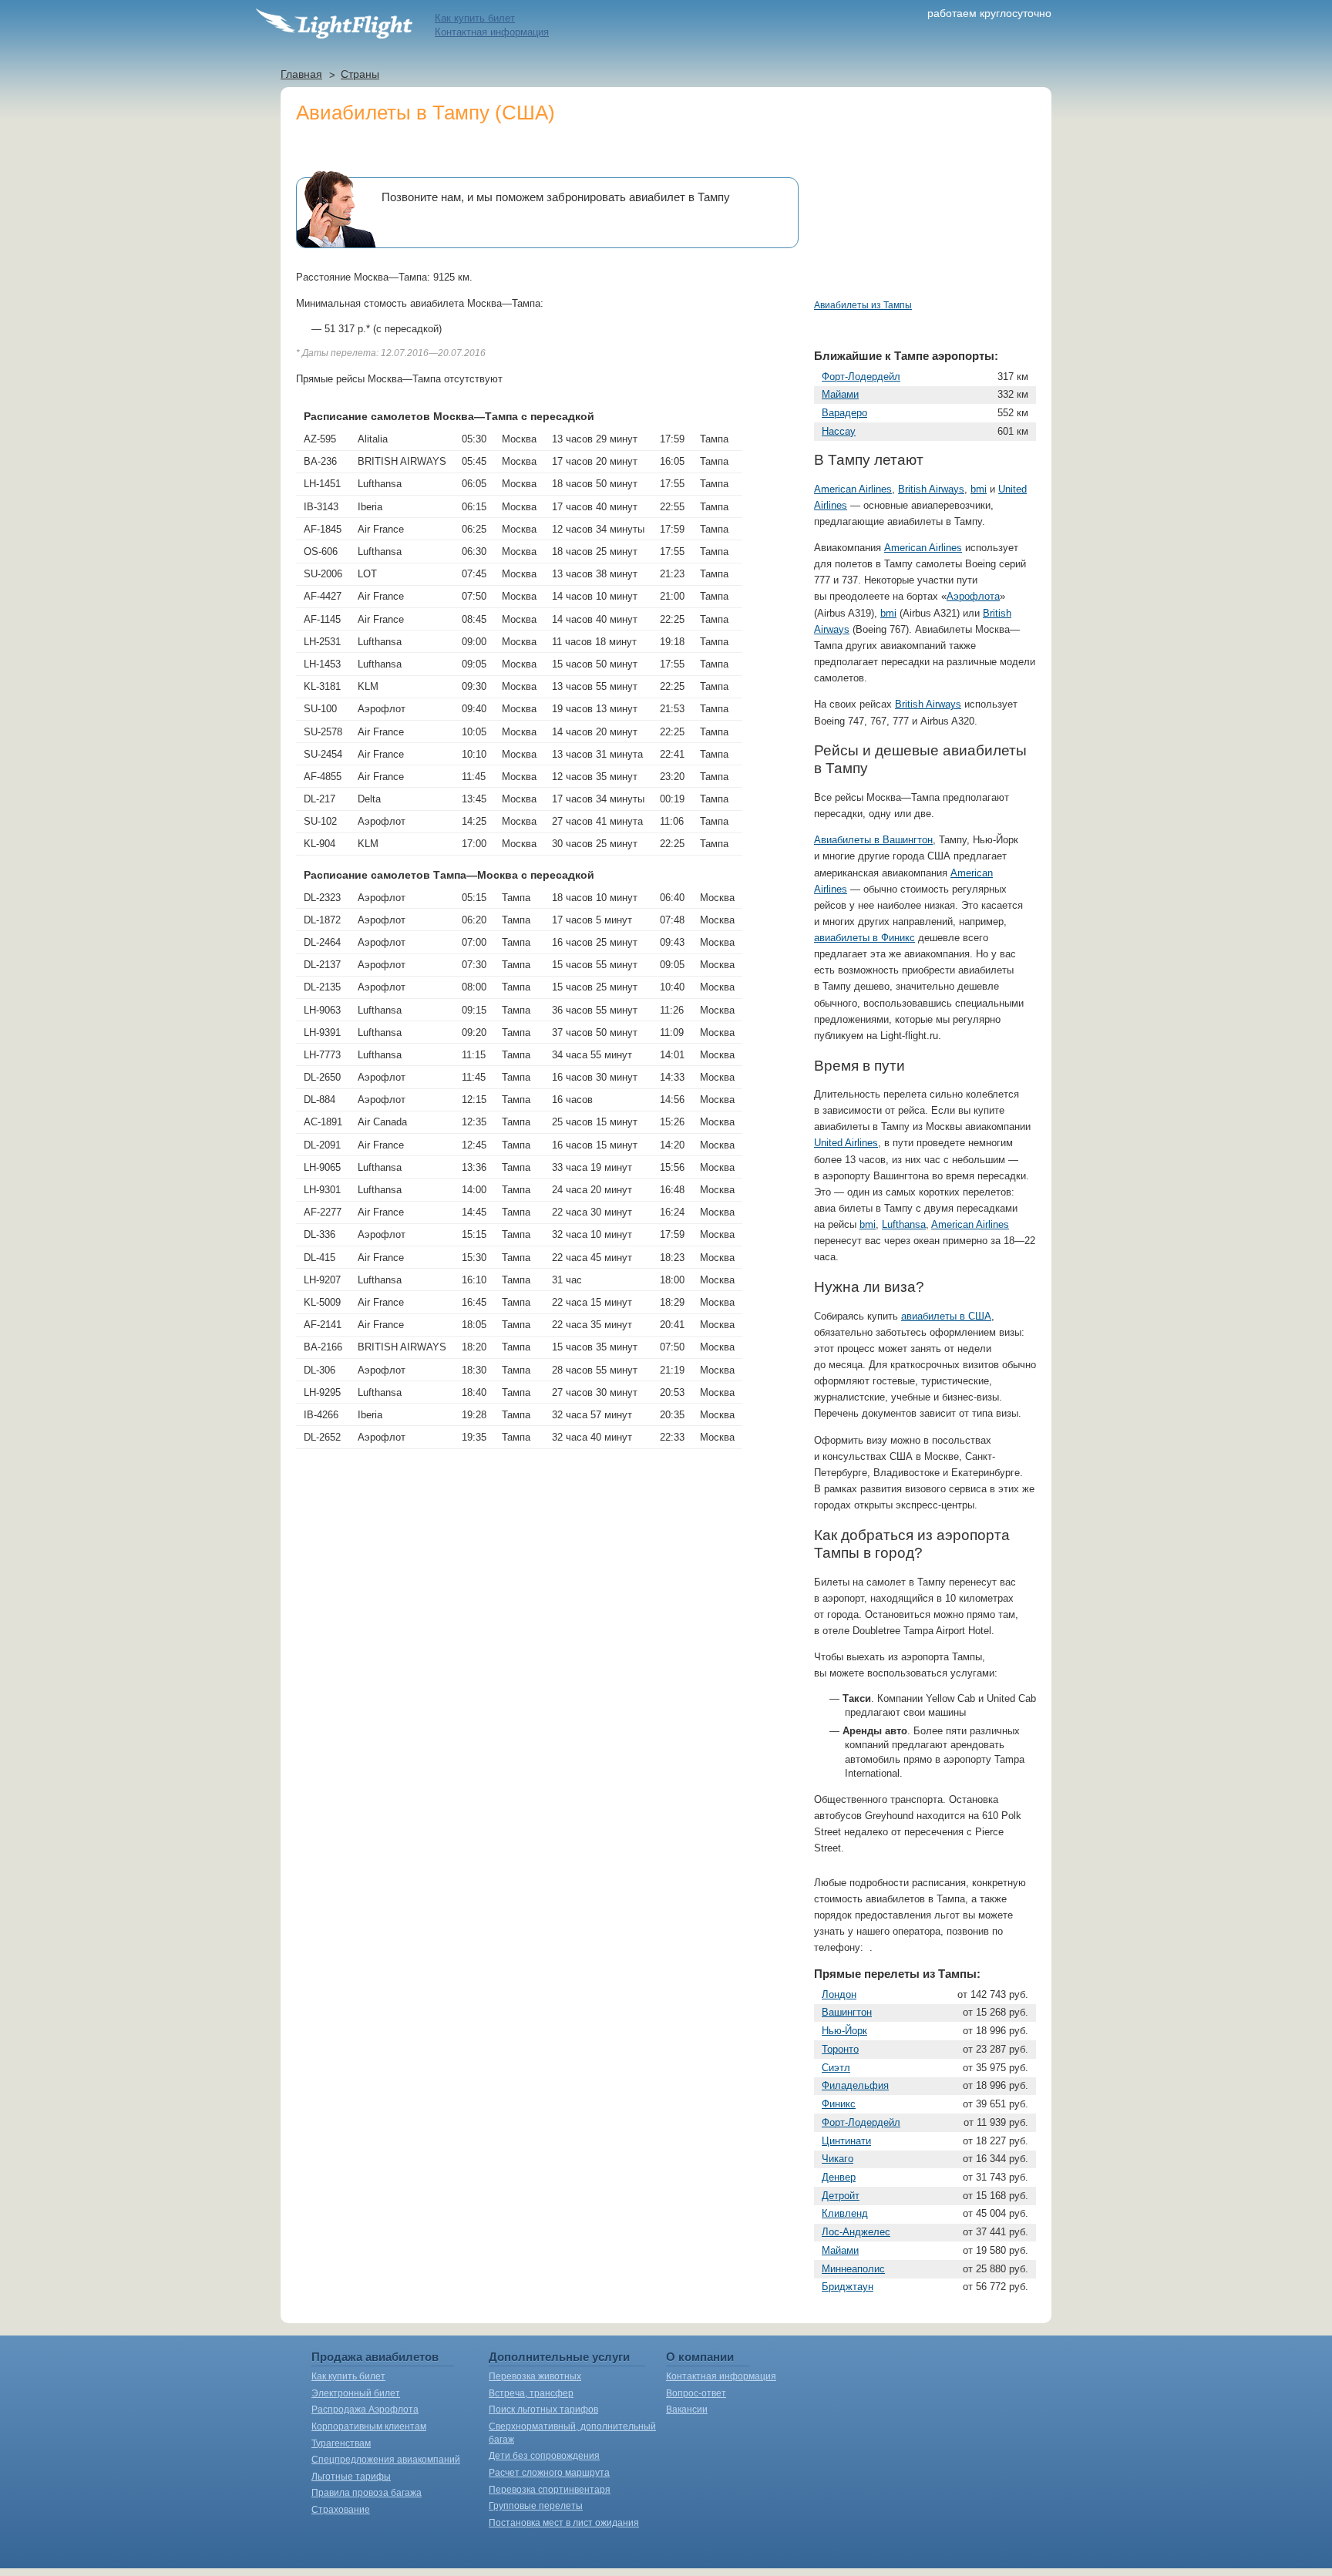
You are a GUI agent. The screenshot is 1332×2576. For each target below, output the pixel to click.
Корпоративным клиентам (369, 2426)
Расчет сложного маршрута (549, 2473)
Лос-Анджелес (856, 2232)
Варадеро (844, 413)
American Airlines (853, 489)
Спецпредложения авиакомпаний (386, 2460)
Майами (840, 394)
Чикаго (838, 2159)
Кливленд (845, 2213)
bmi (979, 489)
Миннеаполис (853, 2269)
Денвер (839, 2177)
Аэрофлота (973, 596)
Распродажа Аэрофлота (365, 2410)
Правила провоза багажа (367, 2493)
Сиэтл (836, 2068)
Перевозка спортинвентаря (550, 2490)
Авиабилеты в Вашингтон (873, 840)
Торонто (840, 2049)
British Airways (931, 489)
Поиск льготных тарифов (543, 2410)
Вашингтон (847, 2012)
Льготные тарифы (351, 2477)
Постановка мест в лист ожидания (564, 2523)
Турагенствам (341, 2443)
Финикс (839, 2104)
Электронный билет (356, 2393)
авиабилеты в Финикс (864, 938)
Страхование (341, 2510)
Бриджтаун (848, 2287)
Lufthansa (904, 1224)
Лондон (839, 1994)
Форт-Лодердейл (861, 377)
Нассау (839, 431)
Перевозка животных (535, 2376)
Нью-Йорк (844, 2031)
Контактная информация (492, 32)
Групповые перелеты (536, 2506)
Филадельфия (855, 2085)
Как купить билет (475, 18)
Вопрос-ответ (696, 2393)
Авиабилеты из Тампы (863, 305)
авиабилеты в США (946, 1316)
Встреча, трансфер (531, 2393)
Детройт (841, 2196)
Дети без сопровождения (544, 2456)
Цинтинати (846, 2141)
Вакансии (687, 2410)
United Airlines (846, 1143)
